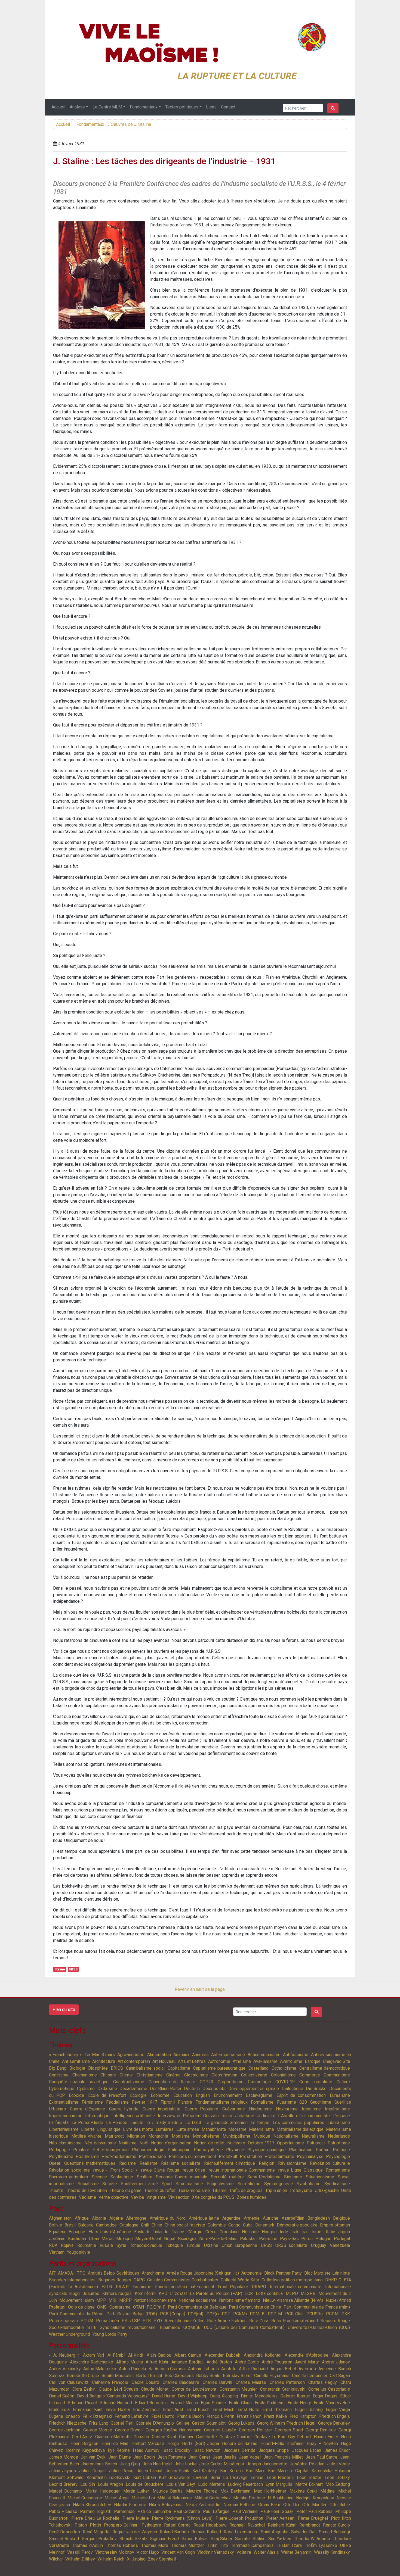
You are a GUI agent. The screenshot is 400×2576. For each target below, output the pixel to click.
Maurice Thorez (201, 2491)
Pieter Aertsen (280, 2518)
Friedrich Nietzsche (68, 2423)
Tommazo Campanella (252, 2545)
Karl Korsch (231, 2471)
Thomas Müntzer (188, 2545)
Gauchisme (321, 2102)
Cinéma (173, 2075)
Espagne (77, 2232)
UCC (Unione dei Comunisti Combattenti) (244, 2327)
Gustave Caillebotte (198, 2437)
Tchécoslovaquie (146, 2245)
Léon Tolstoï (309, 2477)
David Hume (164, 2396)
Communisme (337, 2075)
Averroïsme (291, 2061)
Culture (343, 2082)
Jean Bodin (144, 2457)
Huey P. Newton (322, 2444)
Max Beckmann (235, 2491)
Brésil (70, 2225)
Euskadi (142, 2232)
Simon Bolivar (195, 2539)
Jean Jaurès (225, 2457)
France (178, 2232)
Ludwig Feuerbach (245, 2484)
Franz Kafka (275, 2416)
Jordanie (57, 2239)
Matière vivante (86, 2136)
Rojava (67, 2245)
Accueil (58, 107)
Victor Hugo (148, 2552)
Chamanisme (85, 2075)
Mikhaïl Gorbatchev (213, 2498)
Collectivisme (254, 2075)
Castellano (259, 2068)
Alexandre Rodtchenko (92, 2362)
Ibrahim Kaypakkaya (85, 2450)
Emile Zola (59, 2410)
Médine (327, 2491)
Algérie (116, 2218)
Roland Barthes (174, 2532)
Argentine (231, 2218)
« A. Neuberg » (64, 2355)
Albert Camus (188, 2355)
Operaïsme (120, 2307)
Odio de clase (81, 2307)
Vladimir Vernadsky (216, 2552)
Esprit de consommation (301, 2095)
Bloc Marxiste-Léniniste (327, 2273)
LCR (249, 2293)
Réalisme (149, 2163)
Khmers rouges (117, 2293)
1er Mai (92, 2055)
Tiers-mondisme (194, 2190)
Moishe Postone (249, 2498)
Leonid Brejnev (63, 2484)
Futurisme (287, 2102)
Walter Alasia (266, 2552)
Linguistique (109, 2129)
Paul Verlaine (245, 2511)
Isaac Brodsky (176, 2450)
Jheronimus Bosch (99, 2464)
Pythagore (151, 2525)
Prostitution (251, 2156)
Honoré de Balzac (240, 2444)
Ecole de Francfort (107, 2095)
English (203, 2095)
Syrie (121, 2245)
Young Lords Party (110, 2334)
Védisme (87, 2197)
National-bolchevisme (155, 2300)
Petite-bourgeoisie (111, 2150)
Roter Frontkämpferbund (295, 2321)
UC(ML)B (192, 2327)
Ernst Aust (173, 2410)
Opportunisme (290, 2143)
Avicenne (327, 2369)
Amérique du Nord (168, 2218)
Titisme (219, 2190)
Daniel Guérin (62, 2396)
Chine (157, 2225)
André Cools (247, 2362)
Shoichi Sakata (133, 2539)
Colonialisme (283, 2075)
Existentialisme (64, 2102)
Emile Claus (240, 2403)
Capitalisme (179, 2068)
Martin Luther (136, 2491)
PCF (226, 2314)
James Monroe (64, 2457)
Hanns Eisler (326, 2437)
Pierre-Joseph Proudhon (239, 2518)
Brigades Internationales (72, 2280)
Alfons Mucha (130, 2362)
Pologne (323, 2239)
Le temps (260, 2123)
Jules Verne (339, 2464)
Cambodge (106, 2225)
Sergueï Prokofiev (99, 2539)
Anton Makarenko (100, 2369)
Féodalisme (117, 2102)
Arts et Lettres (192, 2061)
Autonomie (252, 2273)
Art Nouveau (164, 2061)
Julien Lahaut (150, 2471)
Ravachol (256, 2525)
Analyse (77, 107)
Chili (145, 2225)
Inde (284, 2232)
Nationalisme (286, 2136)
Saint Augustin (275, 2532)
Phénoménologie (148, 2150)
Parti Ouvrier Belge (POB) (132, 2314)
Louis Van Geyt (181, 2484)
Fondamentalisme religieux (221, 2102)
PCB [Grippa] (172, 2314)
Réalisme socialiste (181, 2163)
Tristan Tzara (289, 2545)
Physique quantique (267, 2150)
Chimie (126, 2075)
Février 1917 (144, 2102)
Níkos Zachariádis (203, 2505)
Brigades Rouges (115, 2280)
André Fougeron (277, 2362)
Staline (60, 1969)
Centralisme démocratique (325, 2068)
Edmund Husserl (116, 2403)
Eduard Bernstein (151, 2403)
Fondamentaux (144, 107)
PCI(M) (240, 2314)
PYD (158, 2321)
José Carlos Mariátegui (221, 2464)
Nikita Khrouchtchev (92, 2505)
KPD (163, 2293)
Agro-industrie (131, 2055)
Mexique (124, 2239)
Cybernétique (62, 2089)
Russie (106, 2245)
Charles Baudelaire (181, 2382)
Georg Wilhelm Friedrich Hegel (286, 2423)
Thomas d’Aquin (87, 2545)
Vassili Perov (80, 2552)
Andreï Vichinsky (65, 2369)
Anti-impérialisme (228, 2055)
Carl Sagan (340, 2376)
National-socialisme (198, 2300)
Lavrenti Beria (207, 2477)
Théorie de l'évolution (86, 2190)
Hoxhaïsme (287, 2109)
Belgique (341, 2218)
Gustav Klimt (164, 2437)
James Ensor (337, 2450)
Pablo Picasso (63, 2511)
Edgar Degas (325, 2396)
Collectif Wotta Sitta (240, 2280)
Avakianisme (265, 2061)
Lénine (257, 2477)
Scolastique (122, 2177)
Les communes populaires (299, 2123)
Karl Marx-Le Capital (288, 2471)
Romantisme (338, 2170)
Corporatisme (231, 2082)
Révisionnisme (292, 2163)
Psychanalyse (310, 2156)
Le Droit (193, 2123)
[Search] (333, 108)
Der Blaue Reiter (166, 2089)
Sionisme (293, 2177)
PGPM (332, 2314)
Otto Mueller (314, 2505)
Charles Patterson (287, 2382)
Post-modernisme (119, 2156)
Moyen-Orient (148, 2239)
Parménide (124, 2511)
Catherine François (110, 2382)
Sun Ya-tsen (280, 2539)
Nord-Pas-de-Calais (218, 2239)
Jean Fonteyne (172, 2457)
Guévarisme (234, 2109)
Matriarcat (114, 2136)
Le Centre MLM (107, 107)
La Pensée (117, 2123)
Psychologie (338, 2156)
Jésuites (91, 2293)
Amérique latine (204, 2218)
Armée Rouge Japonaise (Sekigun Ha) (203, 2273)
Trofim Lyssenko (321, 2545)
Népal (170, 2239)
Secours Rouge (335, 2321)
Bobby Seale (208, 2376)
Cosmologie (259, 2082)
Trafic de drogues (246, 2190)
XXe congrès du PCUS (213, 2197)
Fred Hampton (303, 2416)
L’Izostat (179, 2293)
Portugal (342, 2239)
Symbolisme (309, 2184)
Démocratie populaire (297, 2225)
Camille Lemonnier (310, 2376)
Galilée (183, 2423)
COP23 (207, 2082)
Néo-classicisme (65, 2143)
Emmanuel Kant (88, 2410)
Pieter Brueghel (313, 2518)
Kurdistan (77, 2239)
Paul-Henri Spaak (277, 2511)
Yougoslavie (79, 2252)
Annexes (200, 2055)
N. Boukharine (281, 2498)
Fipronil (168, 2102)
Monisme (181, 2136)
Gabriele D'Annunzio (155, 2423)
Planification (301, 2150)
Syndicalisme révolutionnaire (128, 2327)
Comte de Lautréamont (194, 2389)
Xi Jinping (136, 2559)
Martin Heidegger (103, 2491)
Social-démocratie (66, 2327)
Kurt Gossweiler (175, 2477)
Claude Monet (155, 2389)
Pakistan (248, 2239)
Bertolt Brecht (149, 2376)
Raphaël (237, 2525)
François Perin (220, 2416)
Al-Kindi (136, 2355)
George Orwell (129, 2430)
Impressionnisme (66, 2116)
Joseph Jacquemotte (267, 2464)
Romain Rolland (206, 2532)
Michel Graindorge (85, 2498)
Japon (344, 2232)
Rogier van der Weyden (135, 2532)
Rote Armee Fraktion (227, 2321)
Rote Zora (259, 2321)
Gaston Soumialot (209, 2423)
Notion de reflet (209, 2143)
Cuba (248, 2225)
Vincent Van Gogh (178, 2552)
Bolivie (56, 2225)
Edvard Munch (184, 2403)
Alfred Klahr (157, 2362)
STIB (92, 2327)
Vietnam (57, 2252)
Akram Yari (93, 2355)
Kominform (145, 2293)
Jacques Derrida (239, 2450)
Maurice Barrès (168, 2491)
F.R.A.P (122, 2287)
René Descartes (64, 2532)
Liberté (88, 2129)
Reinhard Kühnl (282, 2525)
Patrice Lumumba (154, 2511)
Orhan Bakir (269, 2505)
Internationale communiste (296, 2287)
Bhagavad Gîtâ (336, 2061)
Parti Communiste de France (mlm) (317, 2307)
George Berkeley (334, 2423)
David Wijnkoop (193, 2396)
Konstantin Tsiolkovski (108, 2477)
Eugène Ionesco (64, 2416)
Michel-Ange (117, 2498)
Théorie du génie (126, 2190)
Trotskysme (301, 2190)
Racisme (127, 2163)
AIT (52, 2273)
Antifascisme (296, 2055)
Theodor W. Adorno (312, 2539)
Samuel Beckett (64, 2539)
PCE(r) (213, 2314)
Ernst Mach (223, 2410)
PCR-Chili (294, 2314)
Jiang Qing (130, 2464)
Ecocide (76, 2095)
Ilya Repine (119, 2450)
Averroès (307, 2369)
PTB (147, 2321)
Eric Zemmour (147, 2410)
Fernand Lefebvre (132, 2416)
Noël (144, 2143)
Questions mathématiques (90, 2163)
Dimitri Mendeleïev (259, 2396)
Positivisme (87, 2156)
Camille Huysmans (272, 2376)
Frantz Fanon (249, 2416)
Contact (228, 107)
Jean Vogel (250, 2457)
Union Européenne (239, 2245)
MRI (113, 2300)
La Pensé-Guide (87, 2123)
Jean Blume (120, 2457)
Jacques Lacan (307, 2450)
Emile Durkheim (270, 2403)
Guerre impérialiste (161, 2109)
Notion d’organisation (171, 2143)
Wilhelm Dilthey (80, 2559)
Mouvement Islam (76, 2300)
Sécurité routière (227, 2177)
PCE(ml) (196, 2314)
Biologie (77, 2068)
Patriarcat (316, 2143)
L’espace (341, 2116)
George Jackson (65, 2430)
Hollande (250, 2232)
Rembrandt (310, 2525)
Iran (305, 2232)
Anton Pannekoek (136, 2369)
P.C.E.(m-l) (156, 2307)
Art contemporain (134, 2061)
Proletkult (228, 2156)
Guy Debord (300, 2437)
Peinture (81, 2150)
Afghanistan (60, 2218)
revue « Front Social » (116, 2170)
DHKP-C (333, 2280)
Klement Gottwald (66, 2477)
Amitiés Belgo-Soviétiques (114, 2273)
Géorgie (195, 2232)
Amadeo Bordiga (187, 2362)
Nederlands (339, 2136)
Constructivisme (129, 2082)
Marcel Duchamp (65, 2491)
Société (110, 2184)
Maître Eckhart (309, 2484)
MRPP (125, 2300)
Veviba (137, 2197)
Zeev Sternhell (162, 2559)
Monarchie (158, 2136)
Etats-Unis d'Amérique (110, 2232)
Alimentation (159, 2055)
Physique (235, 2150)
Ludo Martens (211, 2484)
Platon (81, 2525)
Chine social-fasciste (185, 2225)
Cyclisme (86, 2089)
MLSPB (308, 2293)
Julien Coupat (93, 2471)
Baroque (313, 2061)
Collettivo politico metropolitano (292, 2280)
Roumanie (87, 2245)
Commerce (310, 2075)
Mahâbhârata (214, 2129)
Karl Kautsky (205, 2471)
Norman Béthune (239, 2505)
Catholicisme (284, 2068)
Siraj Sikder (221, 2539)
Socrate (242, 2539)
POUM (87, 2321)
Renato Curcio (336, 2525)
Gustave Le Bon (270, 2437)
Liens (211, 107)
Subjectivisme (220, 2184)
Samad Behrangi (334, 2532)
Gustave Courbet (236, 2437)
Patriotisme (339, 2143)
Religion (267, 2163)
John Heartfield (157, 2464)
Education (183, 2095)
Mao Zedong (338, 2484)
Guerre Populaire (201, 2109)
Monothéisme (206, 2136)
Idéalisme (311, 2109)
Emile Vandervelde (332, 2403)
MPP (101, 2300)
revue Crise (194, 2170)
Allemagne (136, 2218)
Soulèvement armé (139, 2184)
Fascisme (142, 2287)
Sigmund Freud (164, 2539)
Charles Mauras (251, 2382)
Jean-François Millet (283, 2457)
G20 (303, 2102)
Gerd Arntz (82, 2437)
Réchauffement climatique (230, 2163)
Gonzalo (141, 2437)
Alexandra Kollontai (263, 2355)
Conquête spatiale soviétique (79, 2082)
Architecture (104, 2061)
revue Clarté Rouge (160, 2170)
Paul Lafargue (216, 2511)
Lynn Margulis (279, 2484)
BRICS (117, 2068)
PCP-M (275, 2314)
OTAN (139, 2307)
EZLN (107, 2287)
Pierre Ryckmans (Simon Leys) (182, 2518)
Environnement (228, 2095)
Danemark (265, 2225)
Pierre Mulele (136, 2518)
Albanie (99, 2218)
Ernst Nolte (248, 2410)
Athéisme (242, 2061)
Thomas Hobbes (122, 2545)
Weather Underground (70, 2334)
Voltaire (244, 2552)
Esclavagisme (259, 2095)
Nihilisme (128, 2143)
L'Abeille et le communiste (304, 2116)
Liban (94, 2239)
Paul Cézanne (187, 2511)
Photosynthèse (208, 2150)
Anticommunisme (264, 2055)
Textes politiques (182, 107)
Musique (262, 2136)
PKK (346, 2314)
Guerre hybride (124, 2109)
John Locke (186, 2464)
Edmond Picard (83, 2403)
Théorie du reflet (160, 2190)
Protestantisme (279, 2156)
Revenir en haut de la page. (200, 1989)
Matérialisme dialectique (300, 2129)
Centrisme (59, 2075)
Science (99, 2177)
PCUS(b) (315, 2314)
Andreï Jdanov (336, 2362)
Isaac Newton (207, 2450)
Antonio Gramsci (170, 2369)
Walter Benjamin (296, 2552)
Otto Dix (291, 2505)
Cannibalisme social (145, 2068)
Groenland (229, 2232)
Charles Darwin (218, 2382)
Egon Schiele (213, 2403)
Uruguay (319, 2245)
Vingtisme (156, 2197)
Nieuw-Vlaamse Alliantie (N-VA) (293, 2300)
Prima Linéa (107, 2321)
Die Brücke (316, 2089)
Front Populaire (233, 2287)
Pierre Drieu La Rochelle (95, 2518)
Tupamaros (170, 2327)
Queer (55, 2163)
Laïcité (137, 2123)
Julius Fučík (177, 2471)
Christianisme (150, 2075)
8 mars (108, 2055)
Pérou (307, 2239)
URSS (73, 1969)
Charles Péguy (323, 2382)
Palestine (268, 2239)
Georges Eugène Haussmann (173, 2430)
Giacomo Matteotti (113, 2437)
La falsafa (59, 2123)
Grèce (211, 2232)
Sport (167, 2184)
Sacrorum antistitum (68, 2177)
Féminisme (92, 2102)
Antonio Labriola (203, 2369)
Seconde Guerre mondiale (182, 2177)
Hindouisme (260, 2109)
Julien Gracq (121, 2471)
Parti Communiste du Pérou (76, 2314)
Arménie (252, 2218)
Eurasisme (340, 2095)
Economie (160, 2095)
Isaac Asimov (146, 2450)
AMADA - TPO (72, 2273)
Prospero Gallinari (121, 2525)
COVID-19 (285, 2082)
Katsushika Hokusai (331, 2471)
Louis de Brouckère (144, 2484)
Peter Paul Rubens (314, 2511)
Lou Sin (87, 2484)
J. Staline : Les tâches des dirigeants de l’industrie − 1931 (164, 161)
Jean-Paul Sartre (322, 2457)
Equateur (57, 2232)
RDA (53, 2245)
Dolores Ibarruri (295, 2396)
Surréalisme (249, 2184)
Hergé (173, 2444)
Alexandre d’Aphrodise (307, 2355)
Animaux (181, 2055)
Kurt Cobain (145, 2477)
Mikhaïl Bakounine (175, 2498)
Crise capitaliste (316, 2082)
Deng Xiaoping (224, 2396)
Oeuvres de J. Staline (131, 124)
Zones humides (252, 2197)
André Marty (307, 2362)
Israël (317, 2232)
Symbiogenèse (279, 2184)
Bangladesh (319, 2218)
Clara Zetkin (84, 2389)
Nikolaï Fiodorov (130, 2505)
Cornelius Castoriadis (329, 2389)
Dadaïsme (107, 2089)
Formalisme (262, 2102)
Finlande (160, 2232)
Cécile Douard (146, 2382)
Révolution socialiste (69, 2170)
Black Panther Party (283, 2273)
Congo (234, 2225)
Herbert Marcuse (148, 2444)
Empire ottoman (335, 2225)
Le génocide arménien (226, 2123)
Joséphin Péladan (307, 2464)
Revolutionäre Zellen (184, 2321)
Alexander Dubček (222, 2355)
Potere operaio (63, 2321)
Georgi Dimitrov (321, 2430)
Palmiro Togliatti (96, 2511)
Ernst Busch (198, 2410)
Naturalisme (313, 2136)
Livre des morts (138, 2129)
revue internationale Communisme (242, 2170)
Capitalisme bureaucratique (219, 2068)
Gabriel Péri (122, 2423)
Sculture (145, 2177)
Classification (224, 2075)
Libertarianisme (64, 2129)
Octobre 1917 (261, 2143)
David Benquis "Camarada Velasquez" (113, 2396)
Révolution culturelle (330, 2163)
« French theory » (65, 2055)
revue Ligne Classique (301, 2170)
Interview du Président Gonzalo (188, 2116)
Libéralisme (339, 2123)
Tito (224, 2545)
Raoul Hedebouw (210, 2525)
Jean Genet (199, 2457)
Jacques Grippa (274, 2450)
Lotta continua (269, 2293)
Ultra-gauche (327, 2190)
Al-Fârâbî (116, 2355)
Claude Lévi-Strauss (119, 2389)
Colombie (217, 2225)
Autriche (271, 2218)
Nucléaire (236, 2143)
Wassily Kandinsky (332, 2552)
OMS (102, 2307)
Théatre (56, 2190)
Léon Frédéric (280, 2477)
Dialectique (292, 2089)
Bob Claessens (179, 2376)
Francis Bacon (191, 2416)
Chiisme (108, 2075)
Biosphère (98, 2068)
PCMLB (257, 2314)
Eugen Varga (338, 2410)
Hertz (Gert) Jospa (200, 2444)
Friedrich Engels (335, 2416)
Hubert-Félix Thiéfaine (282, 2444)
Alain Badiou (159, 2355)
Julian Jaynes (62, 2471)
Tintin (212, 2545)
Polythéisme (61, 2156)
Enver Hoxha (118, 2410)
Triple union (276, 2190)
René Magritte (96, 2532)
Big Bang (58, 2068)
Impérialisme (337, 2109)
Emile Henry (299, 2403)
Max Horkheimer (270, 2491)
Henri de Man (115, 2444)
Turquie (193, 2245)
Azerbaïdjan (293, 2218)
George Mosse (98, 2430)
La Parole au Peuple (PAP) (216, 2293)
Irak (295, 2232)
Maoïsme (237, 2129)
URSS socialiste (291, 2245)
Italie (330, 2232)
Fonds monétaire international (185, 2287)
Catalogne (129, 2225)
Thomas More (155, 2545)
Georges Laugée (220, 2430)
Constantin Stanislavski (283, 2389)
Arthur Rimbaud (253, 2369)
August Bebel (283, 2369)
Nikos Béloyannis (166, 2505)
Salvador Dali (304, 2532)
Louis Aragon (110, 2484)
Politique (341, 2150)
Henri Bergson (84, 2444)
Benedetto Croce (83, 2376)
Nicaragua (187, 2239)
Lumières (165, 2129)
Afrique (82, 2218)
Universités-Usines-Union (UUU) (319, 2327)
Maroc (107, 2239)
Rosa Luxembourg (241, 2532)
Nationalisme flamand (240, 2300)
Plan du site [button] (64, 2009)
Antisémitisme (76, 2061)
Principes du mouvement (193, 2156)
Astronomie (219, 2061)
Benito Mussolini (118, 2376)
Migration (136, 2136)
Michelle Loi (143, 2498)
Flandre (185, 2102)
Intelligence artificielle (134, 2116)
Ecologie (138, 2095)
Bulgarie (86, 2225)
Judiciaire (266, 2116)
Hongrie (269, 2232)
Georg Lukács (241, 2423)
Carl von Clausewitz (69, 2382)
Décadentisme (133, 2089)
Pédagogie (59, 2150)
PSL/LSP (131, 2321)
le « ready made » (164, 2123)
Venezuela (340, 2245)
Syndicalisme (337, 2184)
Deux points (214, 2089)
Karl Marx (255, 2471)
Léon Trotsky (337, 2477)
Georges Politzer (255, 2430)
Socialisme (88, 2184)
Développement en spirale (254, 2089)
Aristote (229, 2369)
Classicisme (196, 2075)
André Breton (219, 2362)
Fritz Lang (99, 2423)
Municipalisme (236, 2136)
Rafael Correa (177, 2525)
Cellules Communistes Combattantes (183, 2280)
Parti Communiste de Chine (255, 2307)
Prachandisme (152, 2156)
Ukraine (211, 2245)
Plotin (95, 2525)
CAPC (139, 2280)
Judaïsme (245, 2116)
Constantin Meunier (238, 2389)
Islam (227, 2116)
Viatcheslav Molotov (115, 2552)
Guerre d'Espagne (87, 2109)
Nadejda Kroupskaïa (315, 2498)
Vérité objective (113, 2197)
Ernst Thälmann (277, 2410)
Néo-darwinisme (100, 2143)
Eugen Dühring (309, 2410)
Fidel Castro (163, 2416)
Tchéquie (174, 2245)
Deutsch (192, 2089)
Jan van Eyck (93, 2457)
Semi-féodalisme (264, 2177)
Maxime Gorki (303, 2491)
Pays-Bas (289, 2239)
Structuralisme (189, 2184)
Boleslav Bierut (237, 2376)
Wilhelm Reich (111, 2559)
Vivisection (179, 2197)
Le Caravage (235, 2477)
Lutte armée (188, 2129)
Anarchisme (153, 2273)
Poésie (323, 2150)
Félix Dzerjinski (97, 2416)
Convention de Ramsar (172, 2082)
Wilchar (56, 2559)
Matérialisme (261, 2129)
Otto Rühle (340, 2505)
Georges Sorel (289, 2430)
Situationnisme (320, 2177)
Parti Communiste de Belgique (197, 2307)
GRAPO (259, 2287)
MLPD (292, 2293)
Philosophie (179, 2150)
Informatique (97, 2116)
